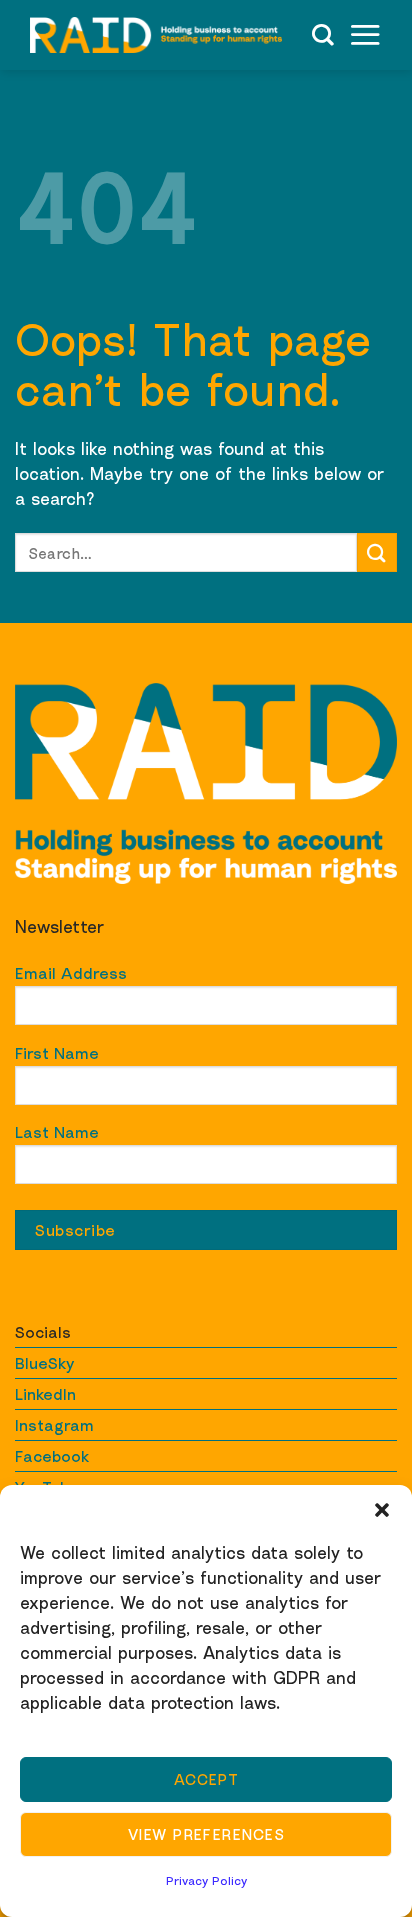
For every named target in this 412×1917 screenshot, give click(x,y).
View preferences (206, 1834)
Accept (206, 1779)
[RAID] (156, 35)
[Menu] (365, 34)
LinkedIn (45, 1394)
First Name (57, 1053)
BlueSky (44, 1363)
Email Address (71, 973)
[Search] (323, 35)
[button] (382, 1510)
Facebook (52, 1456)
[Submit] (377, 552)
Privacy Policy (206, 1880)
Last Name (57, 1132)
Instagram (54, 1425)
